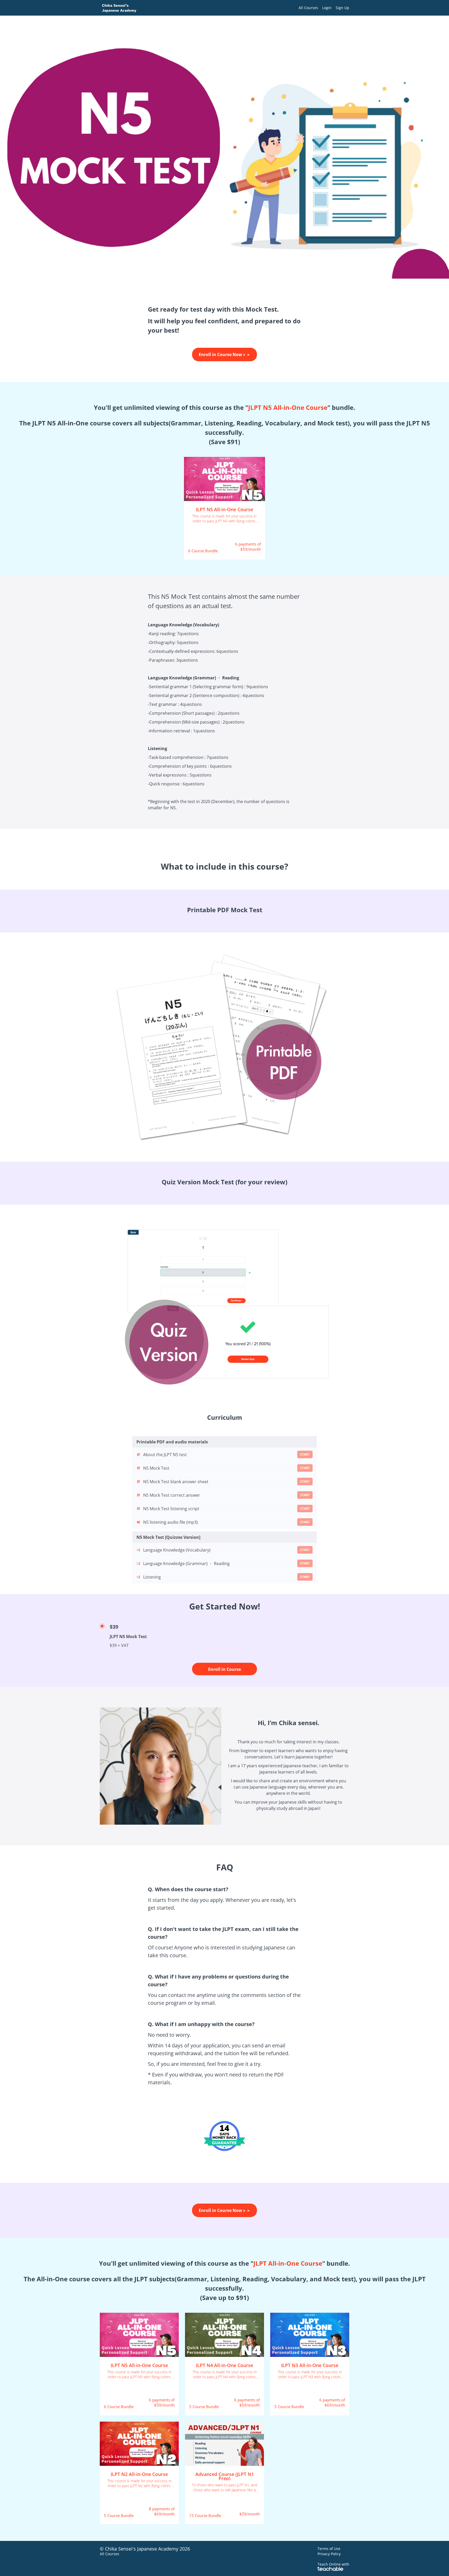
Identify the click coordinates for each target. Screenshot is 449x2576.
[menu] (322, 8)
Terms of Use (329, 2549)
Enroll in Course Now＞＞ (225, 354)
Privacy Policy (329, 2554)
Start (305, 1454)
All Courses (308, 8)
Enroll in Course (224, 1669)
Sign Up (342, 8)
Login (327, 8)
